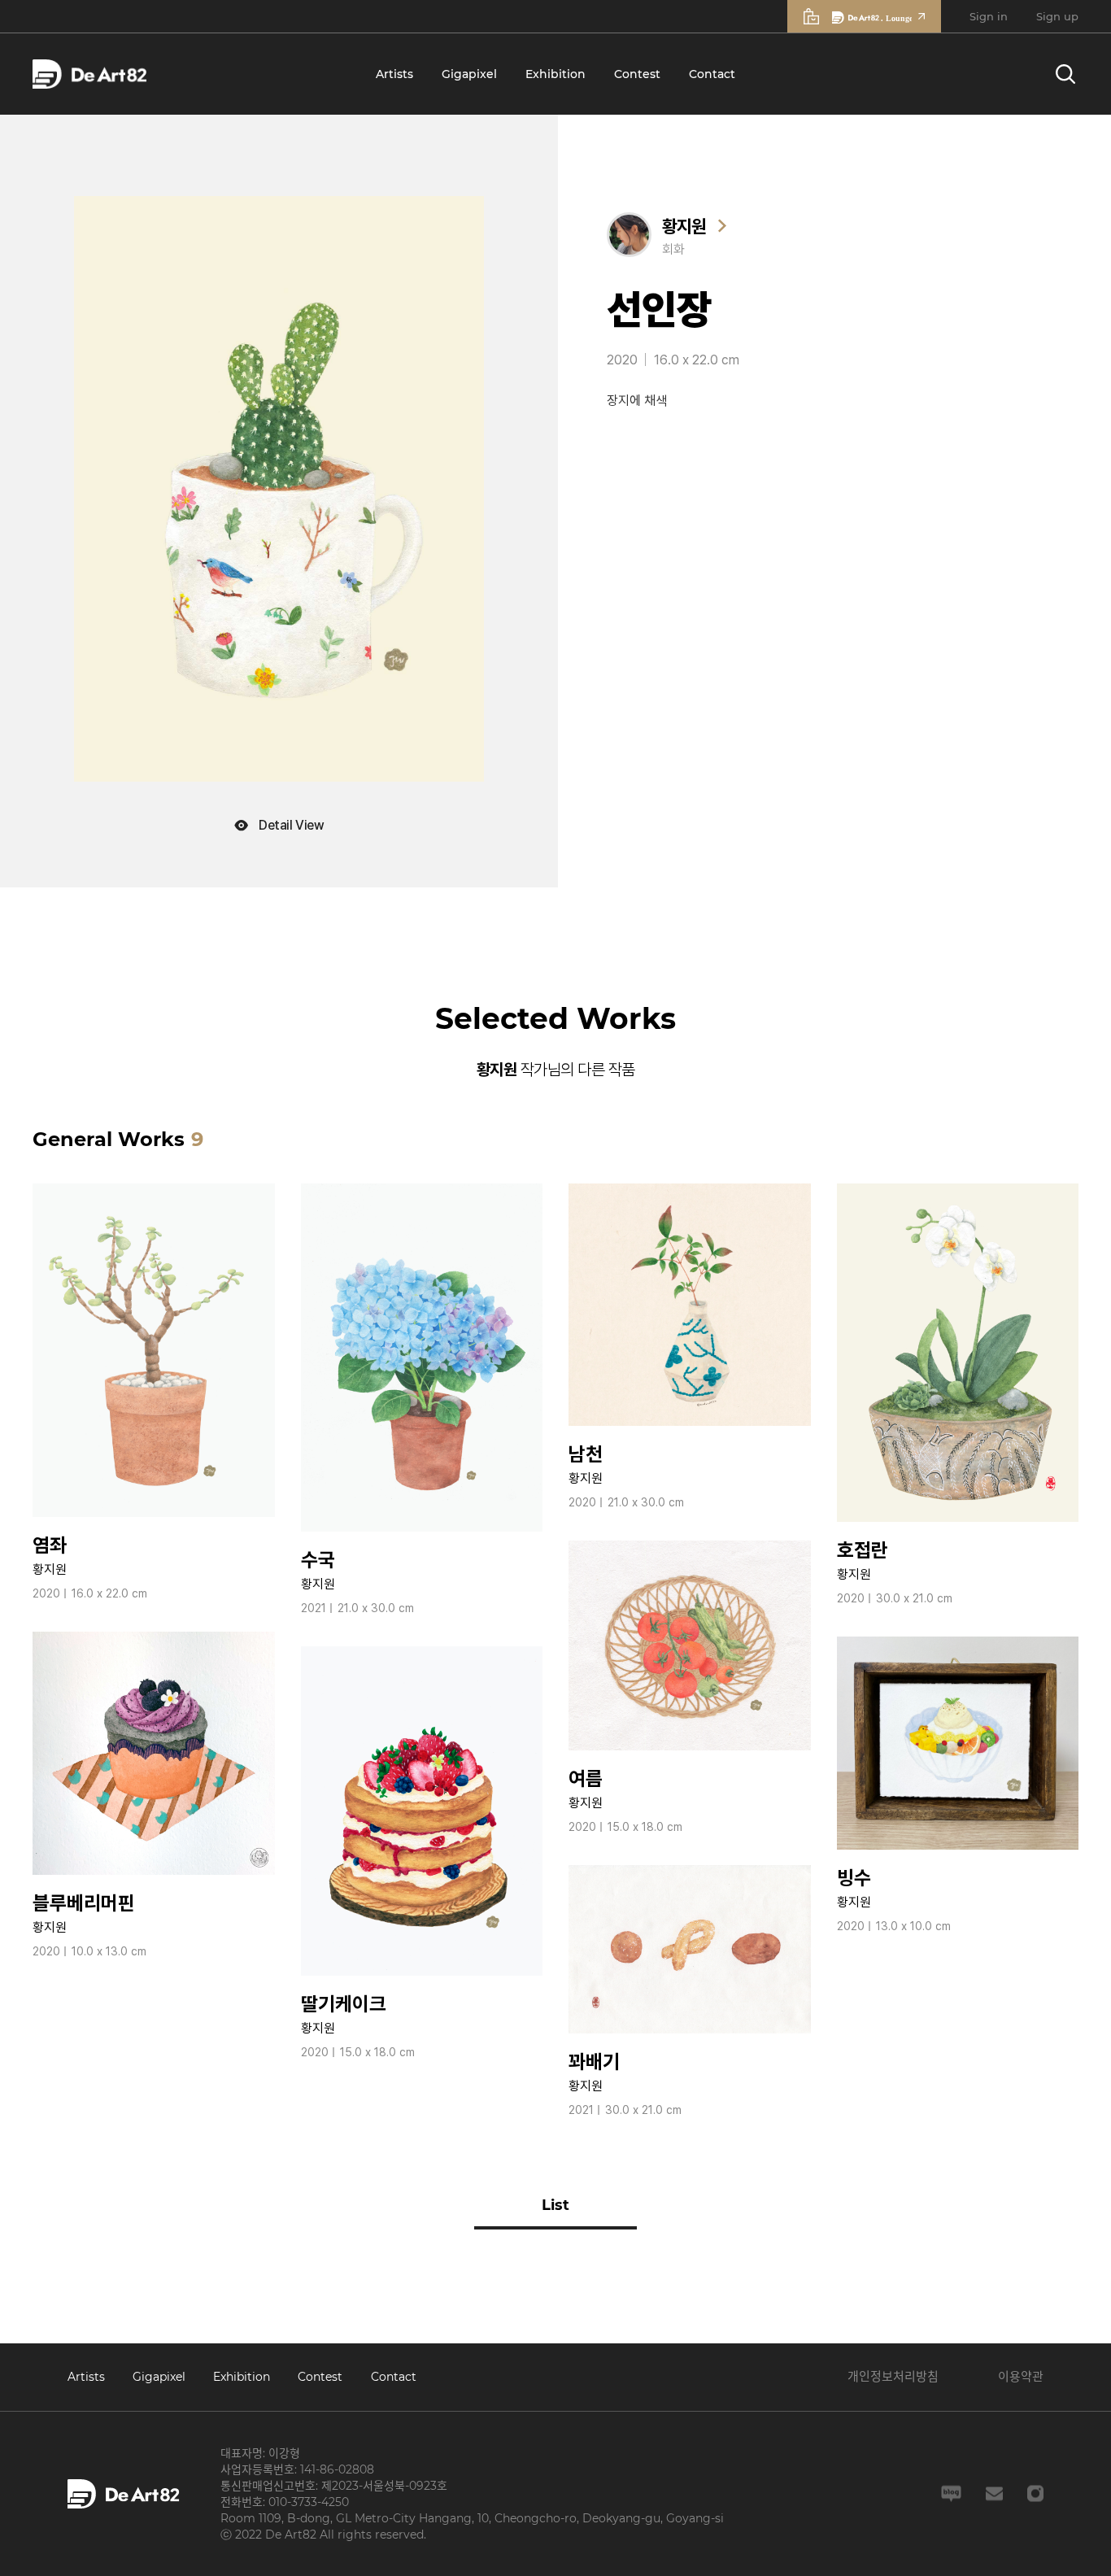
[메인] (89, 74)
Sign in (989, 16)
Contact (712, 74)
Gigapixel (469, 74)
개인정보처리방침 (893, 2376)
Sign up (1057, 16)
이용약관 (1021, 2376)
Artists (394, 74)
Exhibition (555, 74)
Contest (637, 74)
